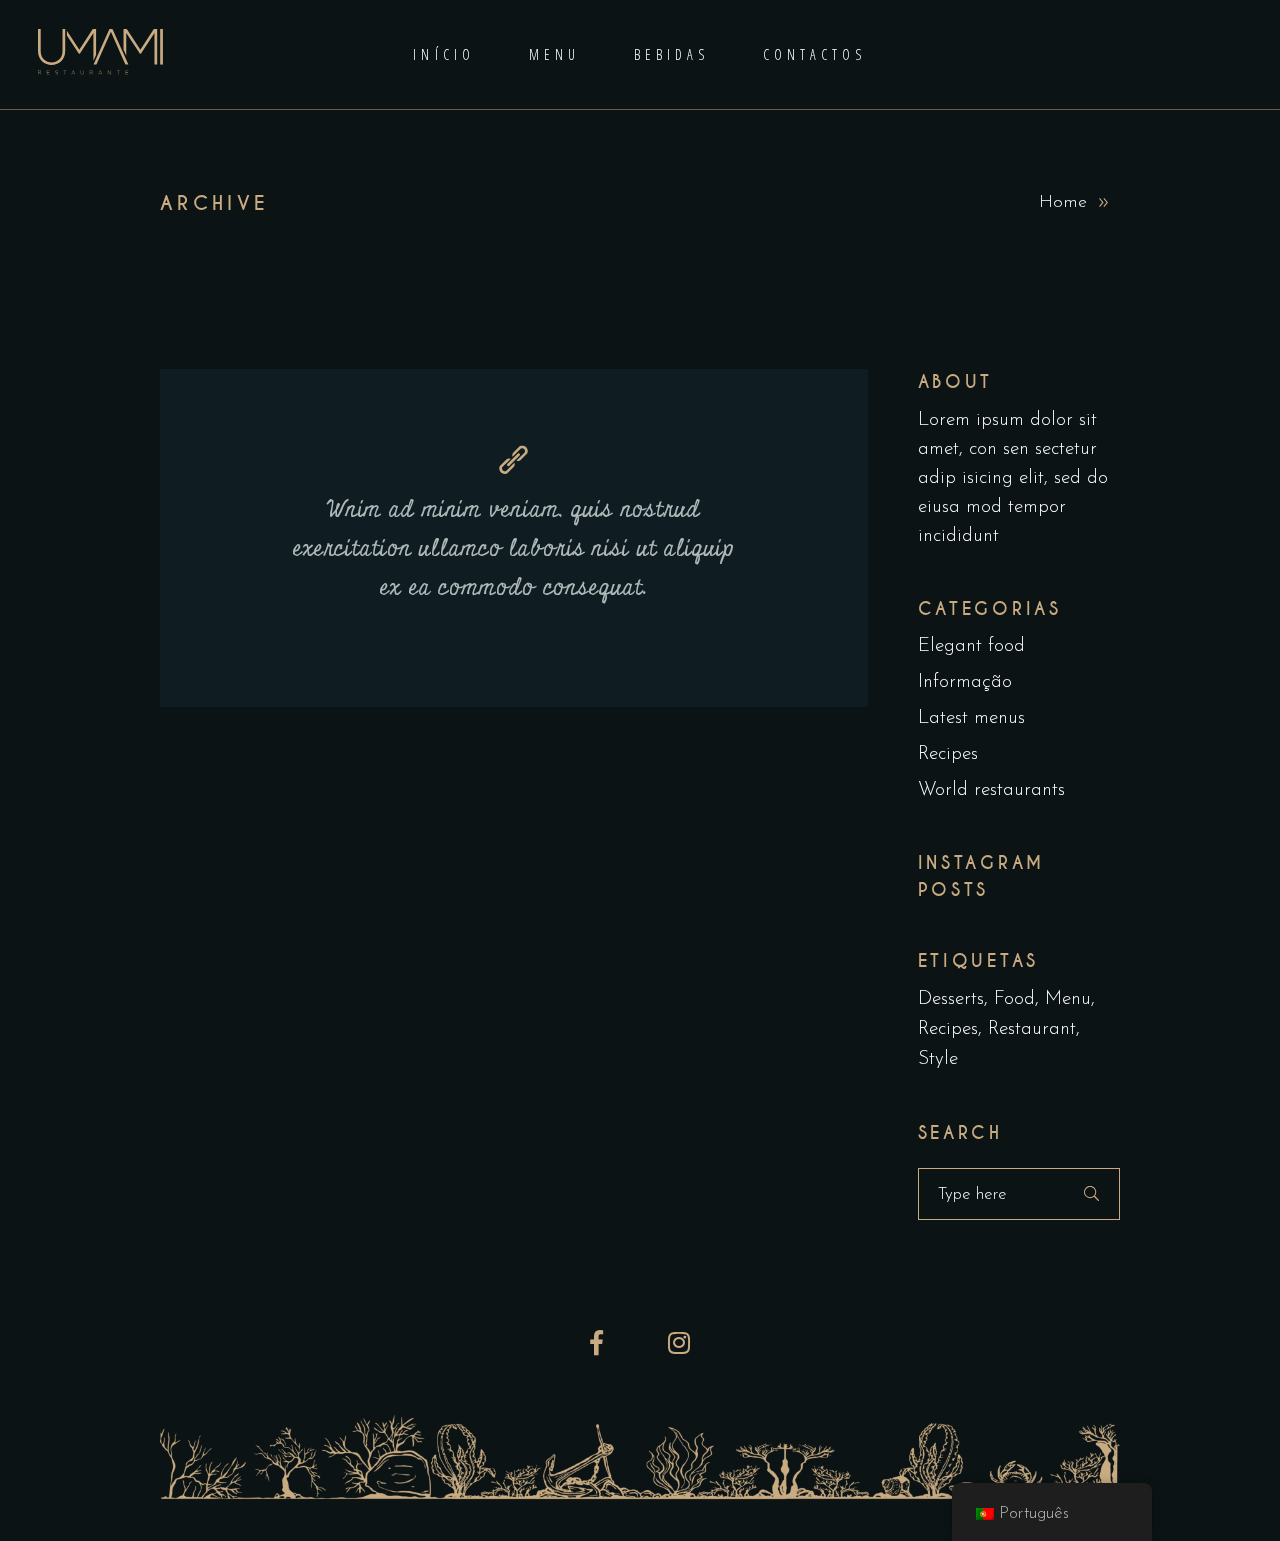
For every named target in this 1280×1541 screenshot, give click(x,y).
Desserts (951, 999)
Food (1014, 999)
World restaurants (991, 790)
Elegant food (971, 646)
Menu (1068, 999)
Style (938, 1059)
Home (1063, 203)
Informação (965, 682)
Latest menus (971, 718)
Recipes (948, 754)
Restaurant (1032, 1029)
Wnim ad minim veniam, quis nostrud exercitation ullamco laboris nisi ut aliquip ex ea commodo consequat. (514, 549)
